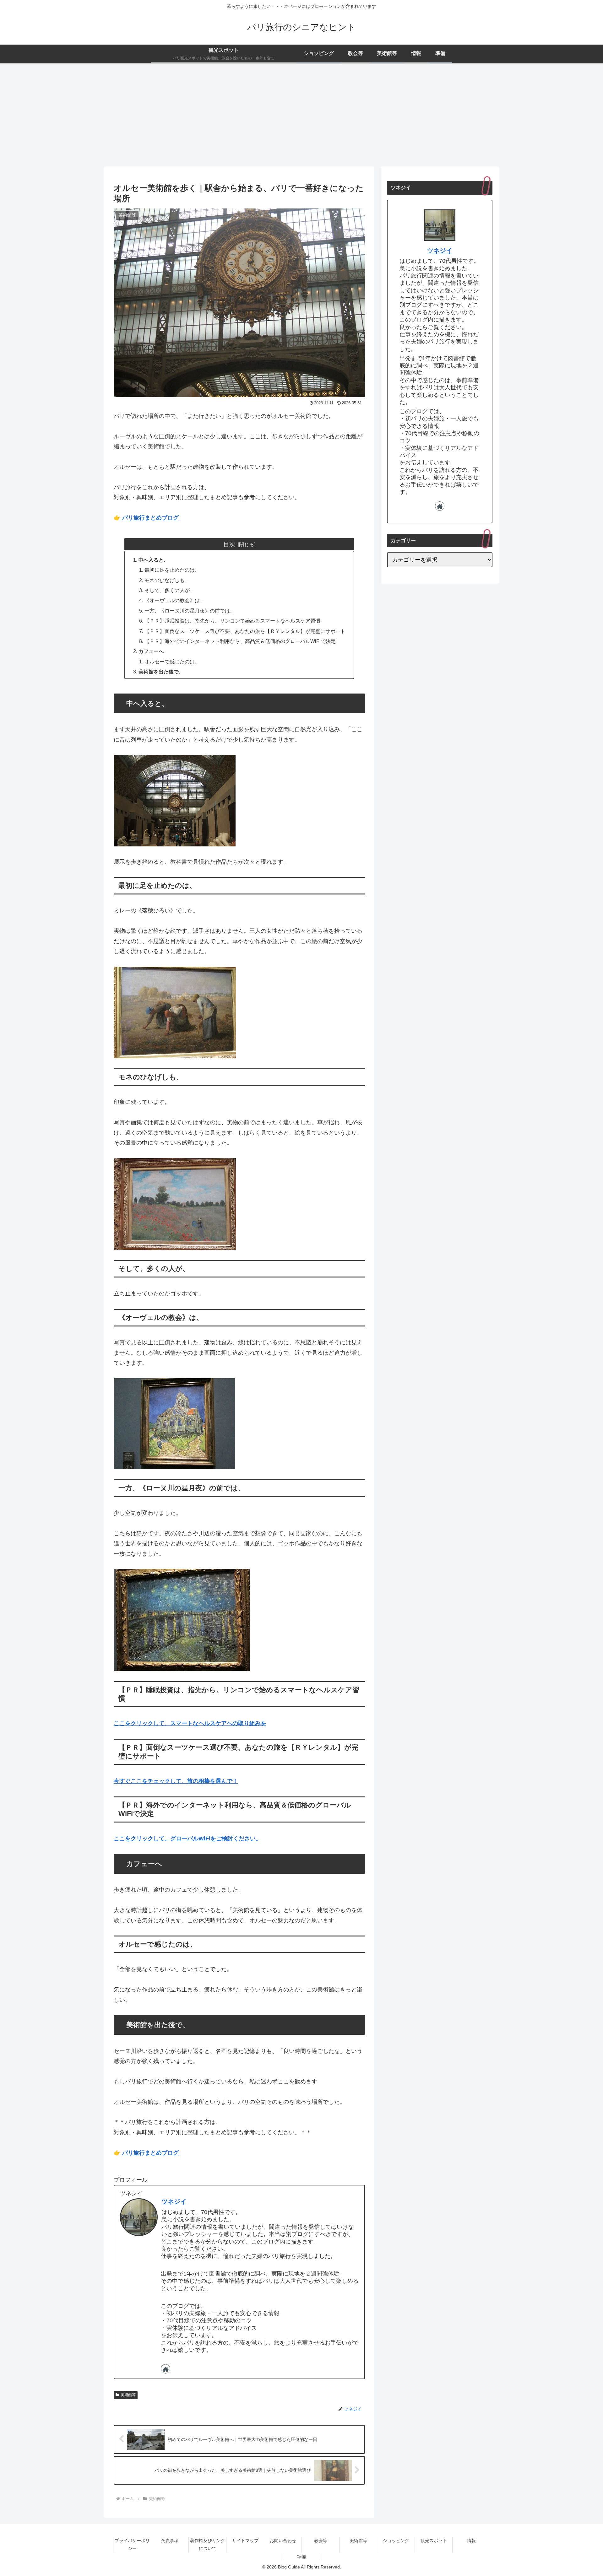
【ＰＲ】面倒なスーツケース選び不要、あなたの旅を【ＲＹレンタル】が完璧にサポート (245, 631)
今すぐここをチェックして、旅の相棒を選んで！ (176, 1781)
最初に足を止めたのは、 (172, 570)
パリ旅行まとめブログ (150, 518)
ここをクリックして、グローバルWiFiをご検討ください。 (187, 1839)
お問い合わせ (283, 2541)
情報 (471, 2541)
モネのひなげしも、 (167, 580)
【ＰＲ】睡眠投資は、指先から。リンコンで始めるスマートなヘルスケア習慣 (232, 621)
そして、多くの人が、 (170, 590)
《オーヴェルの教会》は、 (175, 600)
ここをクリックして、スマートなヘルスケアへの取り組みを (190, 1723)
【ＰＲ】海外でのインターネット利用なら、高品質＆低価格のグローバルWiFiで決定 (240, 641)
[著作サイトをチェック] (166, 2369)
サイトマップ (245, 2541)
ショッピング (396, 2541)
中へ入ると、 (154, 560)
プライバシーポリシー (132, 2544)
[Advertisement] (301, 115)
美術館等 (128, 2395)
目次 (229, 544)
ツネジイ (174, 2201)
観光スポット (434, 2541)
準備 (301, 2557)
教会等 (321, 2541)
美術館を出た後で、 (161, 672)
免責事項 (170, 2541)
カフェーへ (151, 651)
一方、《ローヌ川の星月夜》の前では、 (190, 611)
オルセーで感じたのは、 (172, 662)
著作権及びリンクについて (208, 2544)
